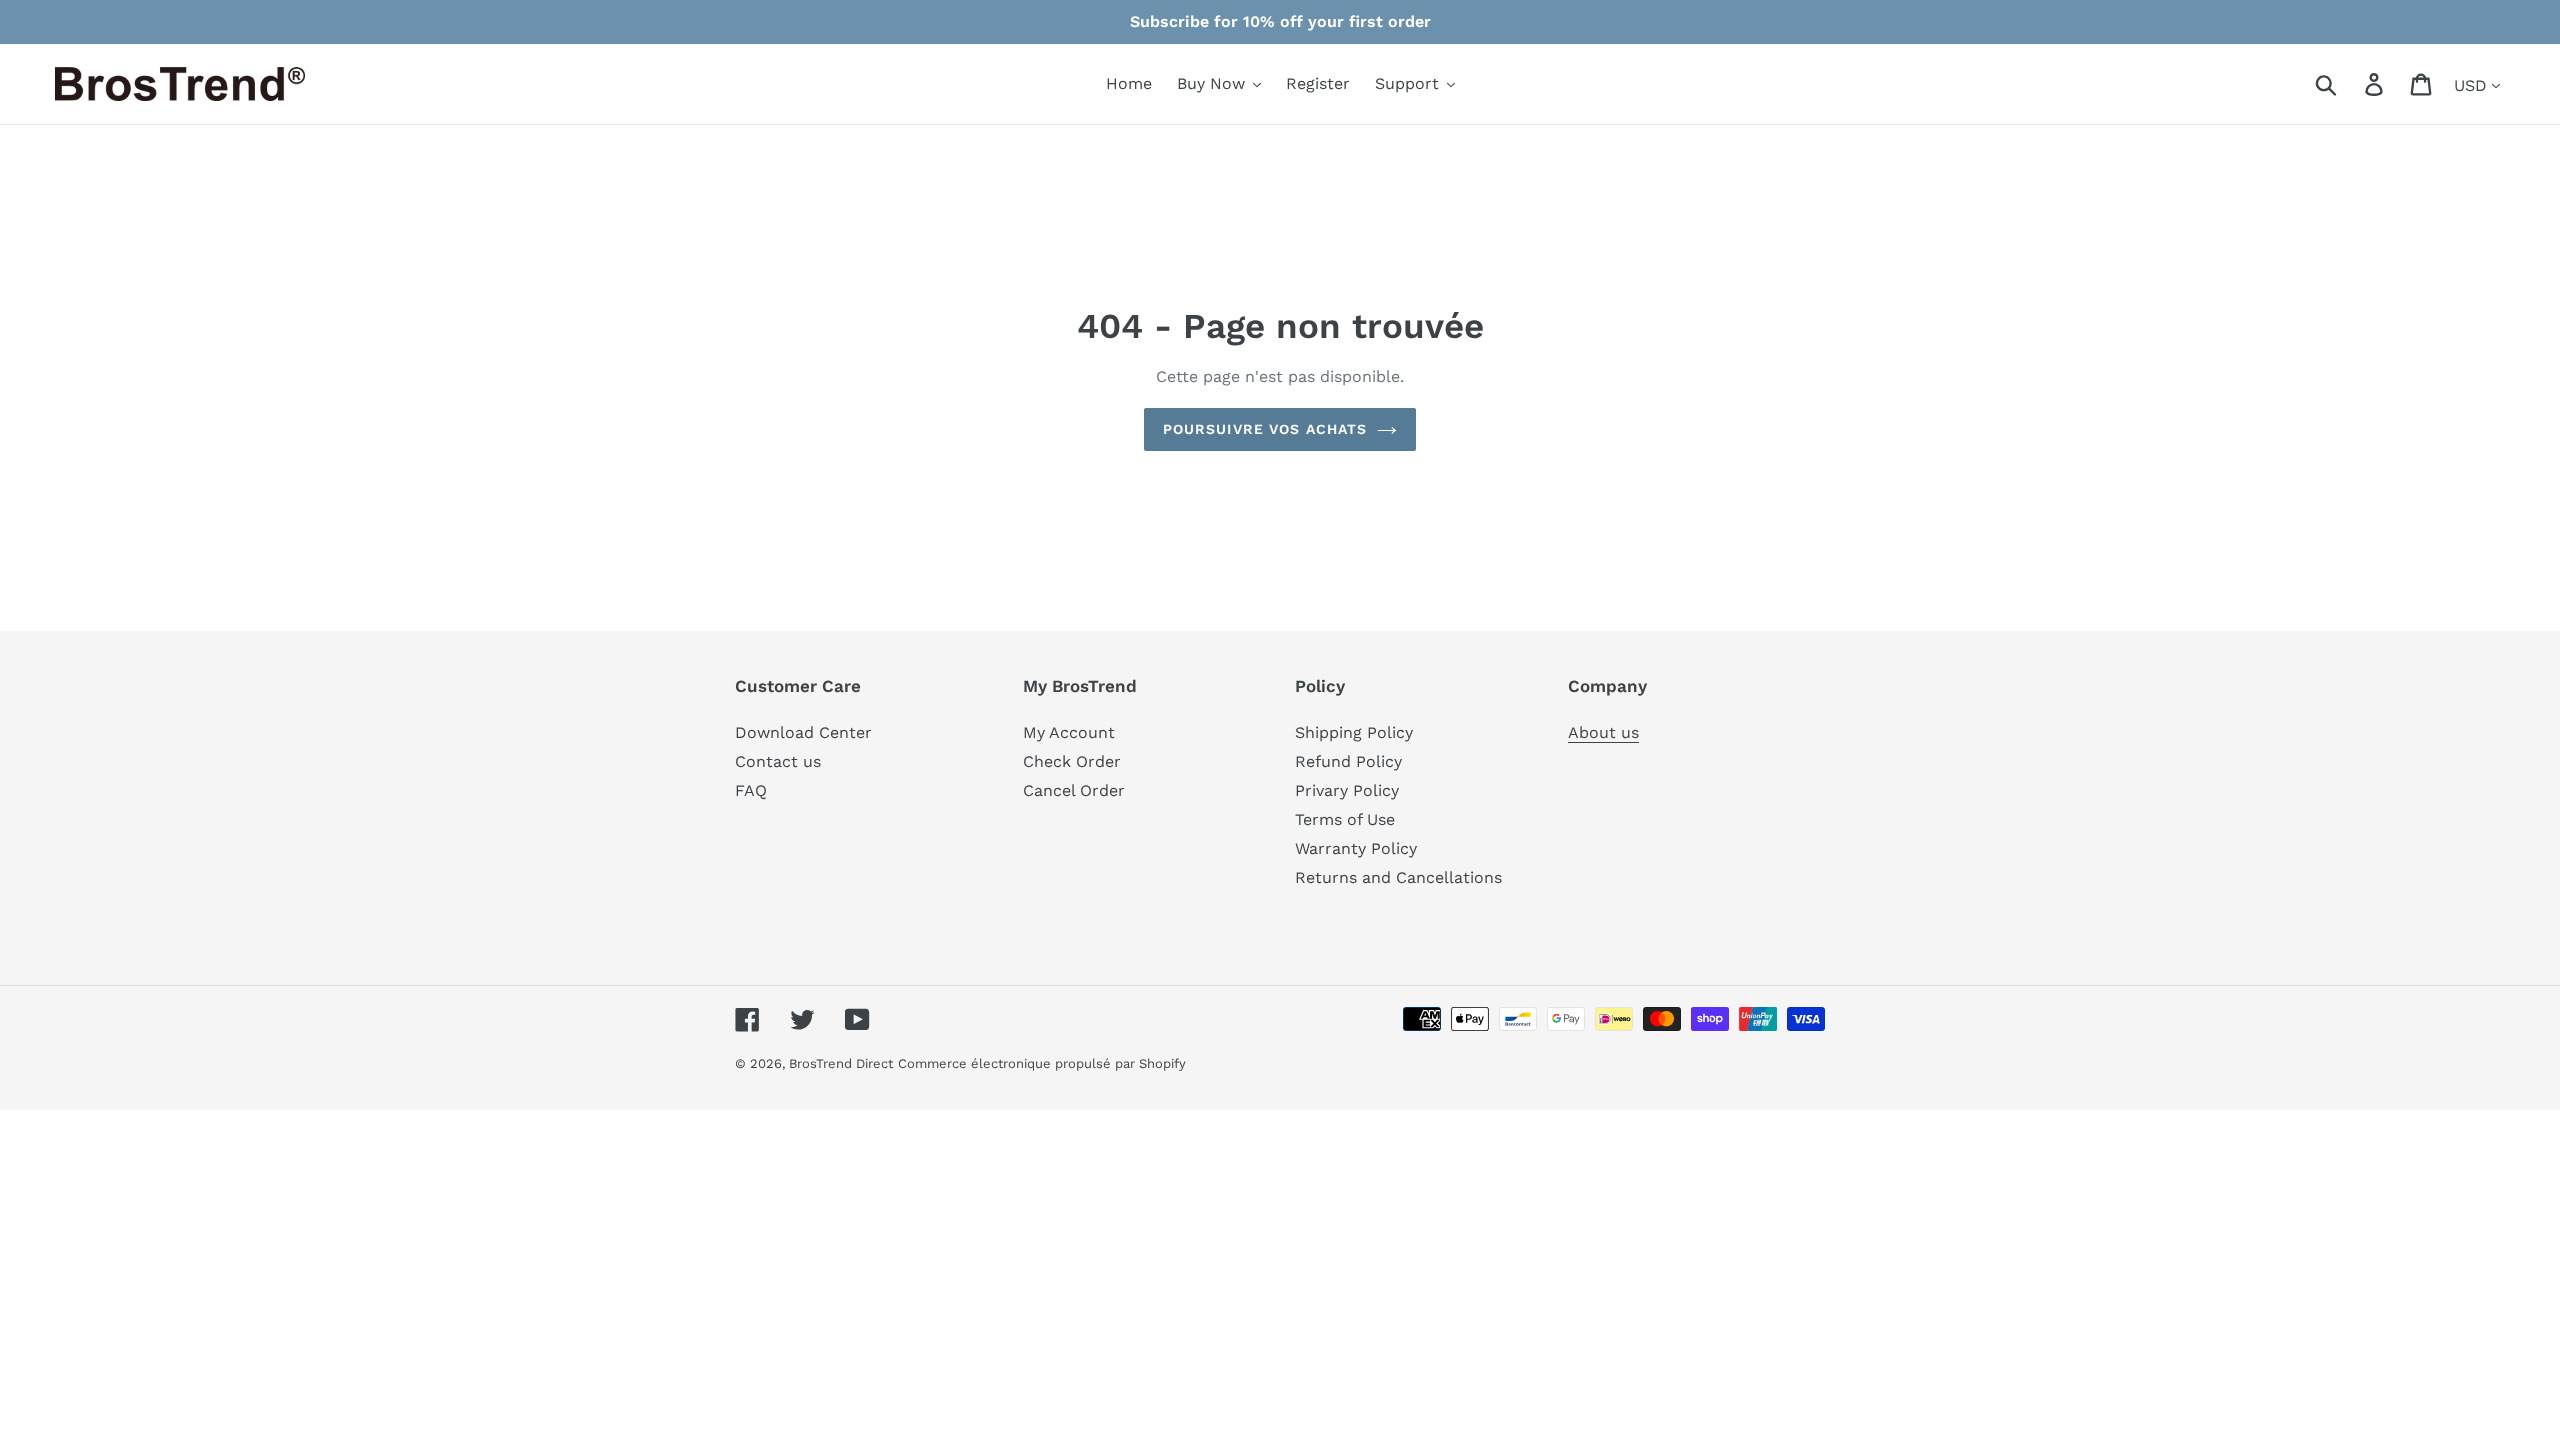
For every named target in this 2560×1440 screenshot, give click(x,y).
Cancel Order (1074, 790)
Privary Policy (1347, 790)
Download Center (803, 732)
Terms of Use (1345, 819)
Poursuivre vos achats (1265, 429)
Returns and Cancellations (1398, 877)
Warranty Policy (1356, 848)
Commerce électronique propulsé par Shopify (1042, 1063)
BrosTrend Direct (841, 1063)
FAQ (751, 790)
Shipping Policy (1354, 732)
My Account (1069, 732)
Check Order (1072, 761)
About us (1603, 732)
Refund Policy (1348, 761)
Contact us (778, 761)
